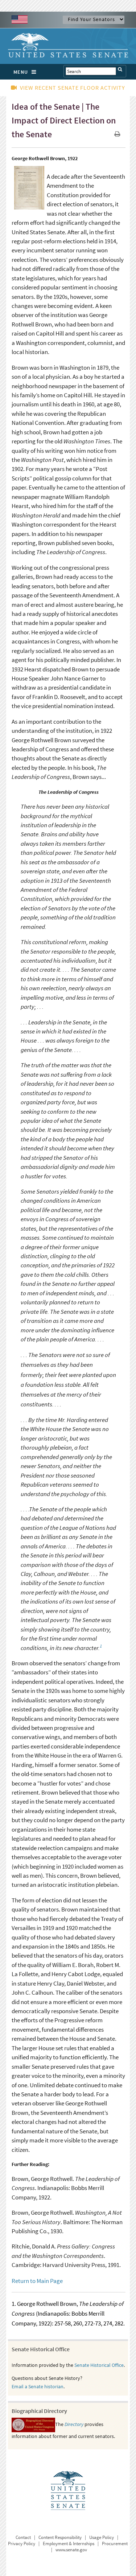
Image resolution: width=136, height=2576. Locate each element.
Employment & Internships (69, 2544)
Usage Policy (102, 2537)
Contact (23, 2537)
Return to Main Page (37, 2281)
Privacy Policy (22, 2544)
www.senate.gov (71, 2550)
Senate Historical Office (99, 2365)
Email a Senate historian (38, 2386)
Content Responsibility (60, 2537)
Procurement (115, 2544)
